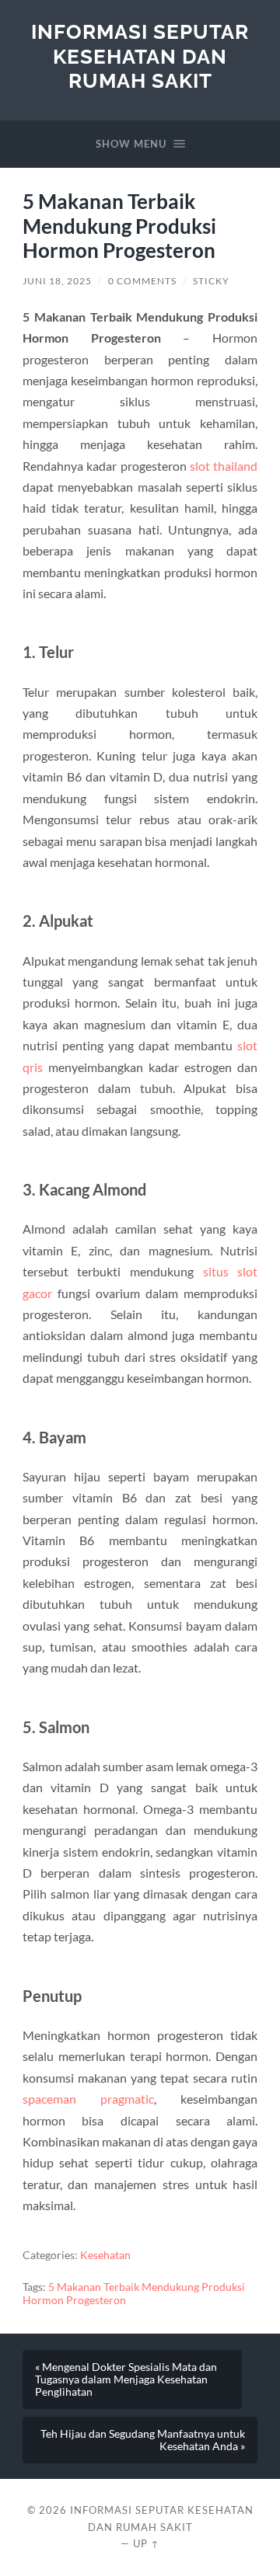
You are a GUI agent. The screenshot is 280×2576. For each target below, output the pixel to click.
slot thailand (224, 466)
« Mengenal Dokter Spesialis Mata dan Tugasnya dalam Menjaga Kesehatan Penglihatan (126, 2379)
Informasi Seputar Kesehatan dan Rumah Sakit (140, 56)
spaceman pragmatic (88, 2099)
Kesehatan (105, 2255)
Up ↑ (146, 2543)
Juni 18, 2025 (57, 281)
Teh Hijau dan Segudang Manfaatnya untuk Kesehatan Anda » (143, 2440)
